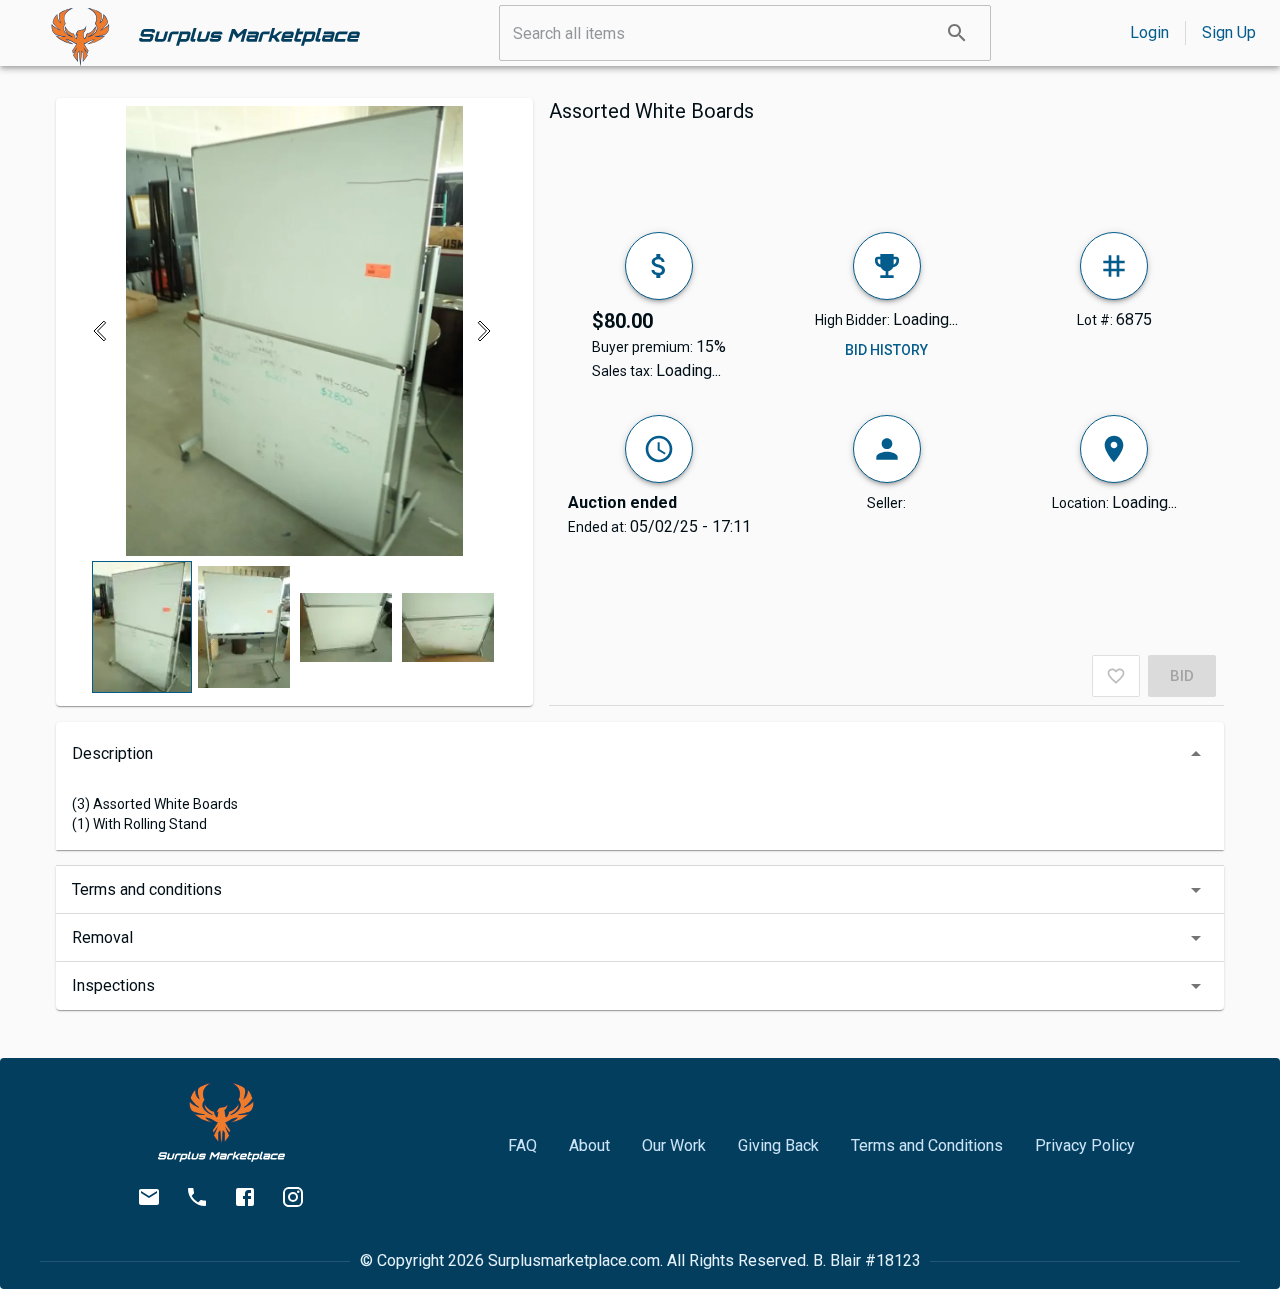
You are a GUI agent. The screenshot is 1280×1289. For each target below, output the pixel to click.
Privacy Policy (1085, 1145)
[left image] (105, 331)
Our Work (674, 1145)
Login (1149, 32)
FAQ (522, 1145)
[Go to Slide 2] (244, 627)
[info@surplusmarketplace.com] (149, 1197)
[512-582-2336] (197, 1197)
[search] (957, 33)
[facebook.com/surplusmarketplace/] (245, 1197)
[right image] (483, 331)
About (589, 1145)
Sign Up (1229, 32)
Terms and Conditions (927, 1145)
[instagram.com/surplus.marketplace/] (293, 1197)
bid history (886, 350)
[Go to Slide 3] (346, 627)
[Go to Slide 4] (448, 627)
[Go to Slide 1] (142, 627)
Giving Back (778, 1145)
